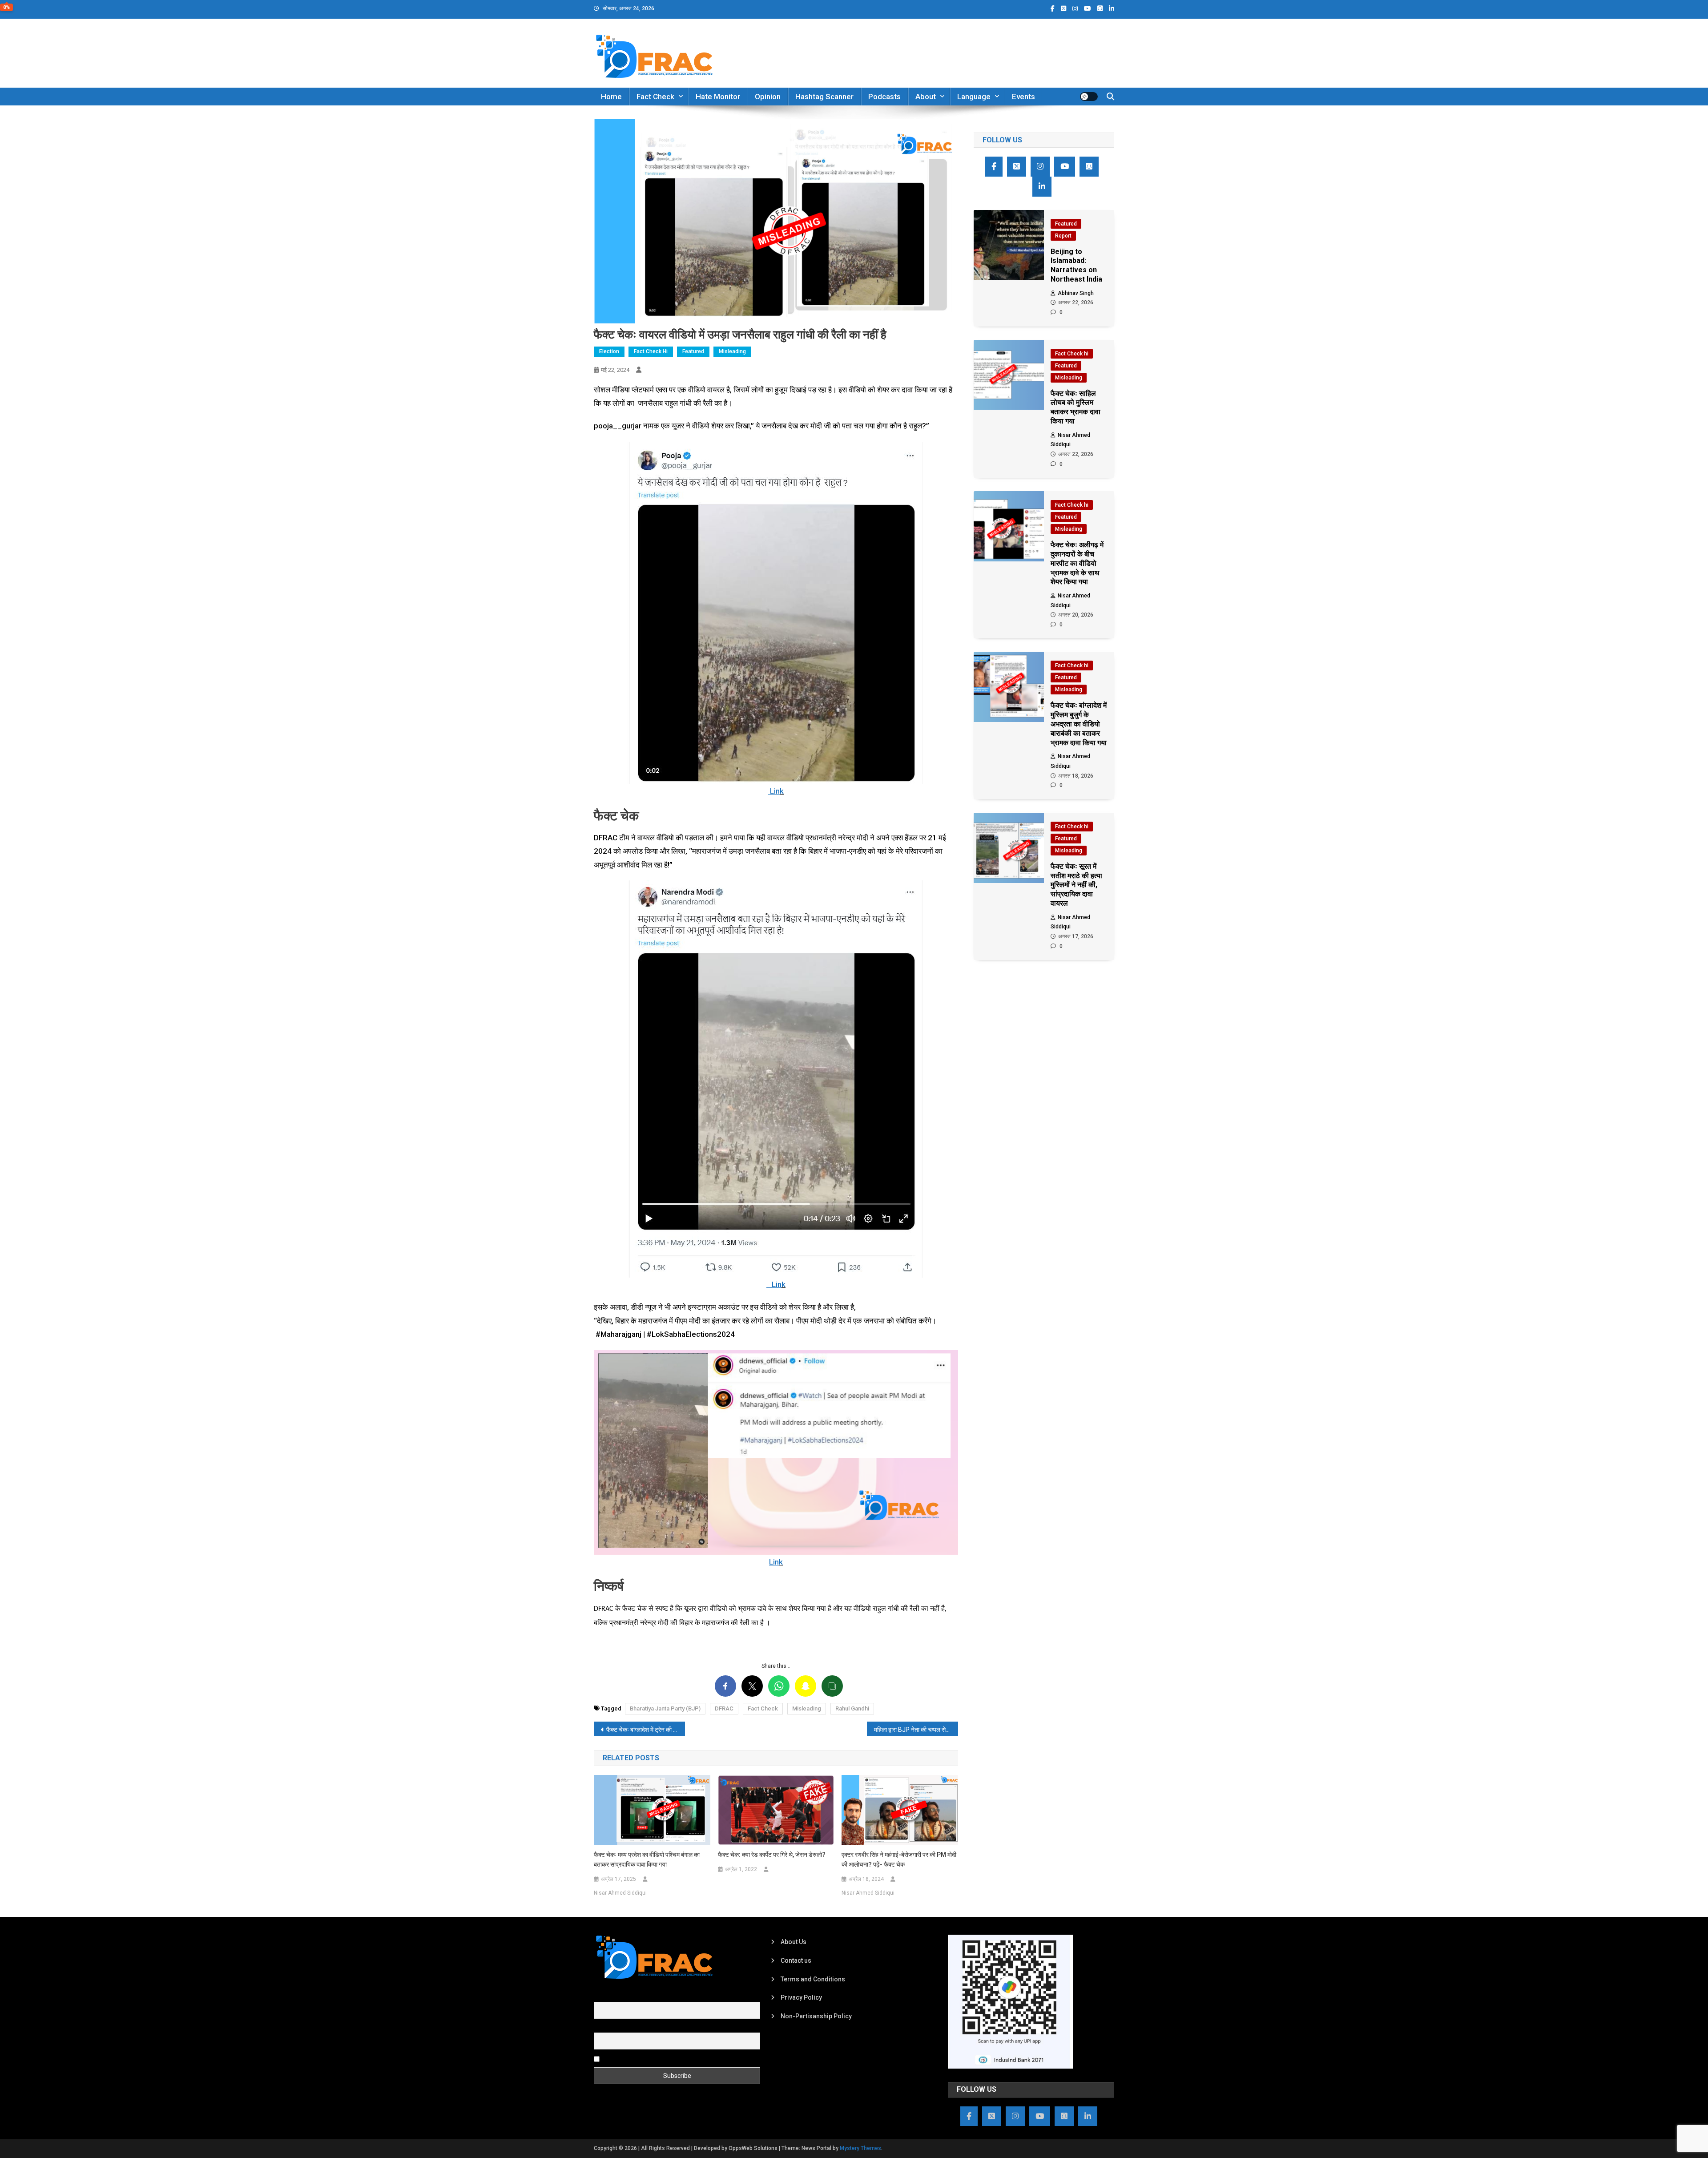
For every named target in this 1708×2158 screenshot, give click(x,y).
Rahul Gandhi (852, 1708)
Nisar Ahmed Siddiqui (620, 1893)
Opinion (768, 97)
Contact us (796, 1960)
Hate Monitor (718, 97)
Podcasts (884, 97)
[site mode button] (1089, 97)
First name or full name (626, 1997)
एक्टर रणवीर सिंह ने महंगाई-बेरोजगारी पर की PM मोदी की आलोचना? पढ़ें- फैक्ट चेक (899, 1860)
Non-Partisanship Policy (816, 2016)
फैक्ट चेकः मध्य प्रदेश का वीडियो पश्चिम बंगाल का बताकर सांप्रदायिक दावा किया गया (647, 1860)
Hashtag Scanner (824, 97)
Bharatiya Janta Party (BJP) (665, 1708)
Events (1023, 97)
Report (1063, 236)
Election (609, 351)
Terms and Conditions (813, 1979)
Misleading (732, 351)
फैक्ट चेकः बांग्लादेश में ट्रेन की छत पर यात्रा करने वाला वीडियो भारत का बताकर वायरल (646, 1730)
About (926, 97)
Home (611, 97)
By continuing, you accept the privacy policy (664, 2058)
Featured (693, 351)
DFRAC (724, 1708)
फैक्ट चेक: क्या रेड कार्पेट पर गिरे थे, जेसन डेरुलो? (772, 1855)
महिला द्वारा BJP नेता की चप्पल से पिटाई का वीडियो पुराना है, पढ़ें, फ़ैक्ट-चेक (916, 1730)
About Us (794, 1942)
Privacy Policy (801, 1997)
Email (602, 2028)
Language (974, 97)
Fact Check (655, 97)
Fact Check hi (651, 351)
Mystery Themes (860, 2148)
